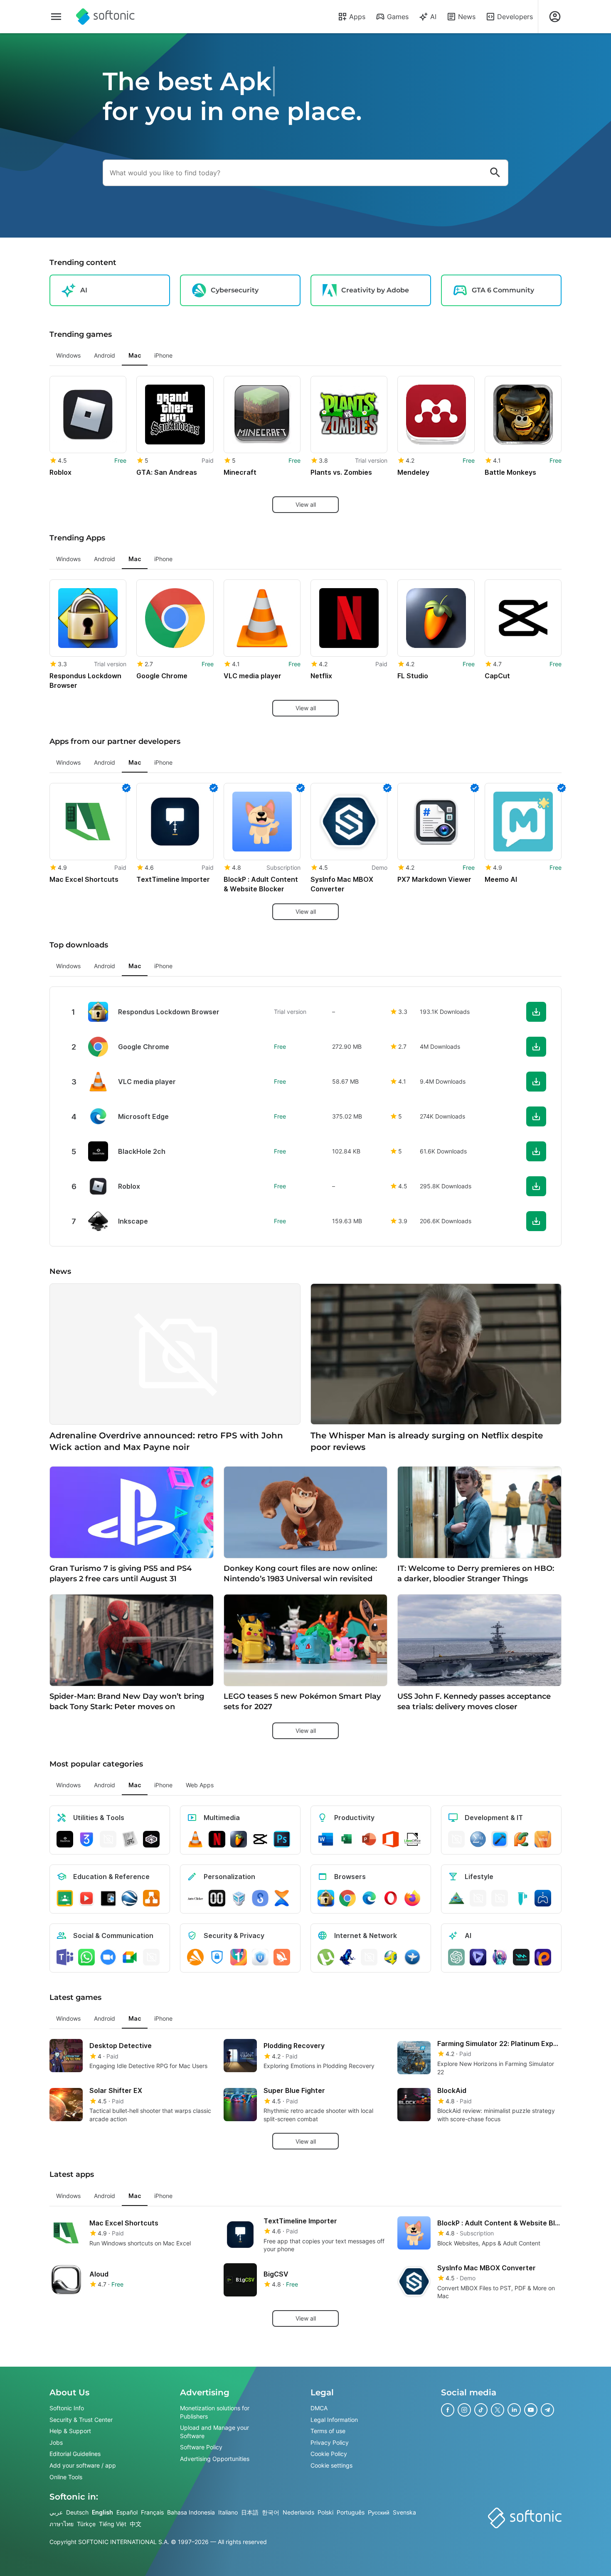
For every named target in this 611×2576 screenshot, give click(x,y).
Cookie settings (331, 2465)
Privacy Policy (330, 2442)
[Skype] (151, 1957)
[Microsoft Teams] (65, 1957)
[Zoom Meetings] (108, 1957)
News (467, 17)
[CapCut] (260, 1839)
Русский (379, 2512)
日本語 (250, 2512)
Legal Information (334, 2420)
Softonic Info (67, 2408)
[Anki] (108, 1898)
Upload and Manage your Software (214, 2432)
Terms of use (328, 2431)
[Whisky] (500, 1898)
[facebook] (448, 2410)
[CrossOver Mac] (151, 1839)
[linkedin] (514, 2410)
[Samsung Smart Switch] (260, 1898)
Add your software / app (83, 2465)
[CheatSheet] (130, 1839)
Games (398, 17)
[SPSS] (478, 1839)
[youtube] (531, 2410)
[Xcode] (500, 1839)
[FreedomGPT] (500, 1957)
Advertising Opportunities (215, 2459)
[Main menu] (56, 17)
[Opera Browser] (391, 1898)
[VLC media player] (195, 1839)
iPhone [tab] (163, 355)
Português (351, 2512)
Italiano (228, 2512)
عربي (56, 2512)
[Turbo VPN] (282, 1957)
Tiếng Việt (113, 2524)
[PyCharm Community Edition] (521, 1839)
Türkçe (86, 2524)
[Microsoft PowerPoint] (369, 1839)
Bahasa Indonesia (191, 2512)
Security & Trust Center (81, 2420)
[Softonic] (105, 17)
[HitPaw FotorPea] (543, 1957)
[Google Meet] (130, 1957)
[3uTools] (86, 1839)
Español (127, 2512)
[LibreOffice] (412, 1839)
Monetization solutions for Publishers (215, 2412)
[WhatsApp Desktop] (86, 1957)
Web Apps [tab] (200, 1785)
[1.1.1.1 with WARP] (239, 1957)
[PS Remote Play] (543, 1898)
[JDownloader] (391, 1957)
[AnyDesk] (456, 1839)
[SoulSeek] (412, 1957)
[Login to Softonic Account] (555, 17)
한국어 (271, 2512)
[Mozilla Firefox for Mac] (412, 1898)
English (102, 2512)
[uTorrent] (326, 1957)
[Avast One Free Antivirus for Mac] (195, 1957)
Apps (357, 17)
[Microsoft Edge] (369, 1898)
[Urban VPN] (260, 1957)
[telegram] (547, 2410)
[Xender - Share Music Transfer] (282, 1898)
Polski (325, 2512)
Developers (515, 17)
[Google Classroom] (65, 1898)
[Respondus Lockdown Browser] (326, 1898)
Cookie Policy (329, 2454)
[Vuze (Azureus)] (347, 1957)
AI (433, 17)
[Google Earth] (130, 1898)
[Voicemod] (521, 1957)
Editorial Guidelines (75, 2454)
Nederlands (298, 2512)
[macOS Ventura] (543, 1839)
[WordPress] (478, 1898)
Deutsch (77, 2512)
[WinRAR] (108, 1839)
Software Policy (201, 2447)
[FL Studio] (239, 1839)
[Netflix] (217, 1839)
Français (152, 2512)
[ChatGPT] (456, 1957)
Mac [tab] (135, 355)
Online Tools (66, 2477)
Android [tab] (105, 355)
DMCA (319, 2408)
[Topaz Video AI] (478, 1957)
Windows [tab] (68, 355)
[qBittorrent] (369, 1957)
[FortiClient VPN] (217, 1957)
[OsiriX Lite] (456, 1898)
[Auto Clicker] (195, 1898)
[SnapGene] (521, 1898)
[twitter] (498, 2410)
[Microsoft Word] (326, 1839)
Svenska (404, 2512)
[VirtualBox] (239, 1898)
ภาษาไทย (62, 2524)
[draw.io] (151, 1898)
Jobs (56, 2442)
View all (306, 504)
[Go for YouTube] (86, 1898)
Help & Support (70, 2431)
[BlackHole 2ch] (65, 1839)
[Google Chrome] (347, 1898)
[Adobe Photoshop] (282, 1839)
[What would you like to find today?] (495, 173)
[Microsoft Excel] (347, 1839)
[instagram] (464, 2410)
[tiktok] (481, 2410)
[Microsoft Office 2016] (391, 1839)
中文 (136, 2524)
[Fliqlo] (217, 1898)
